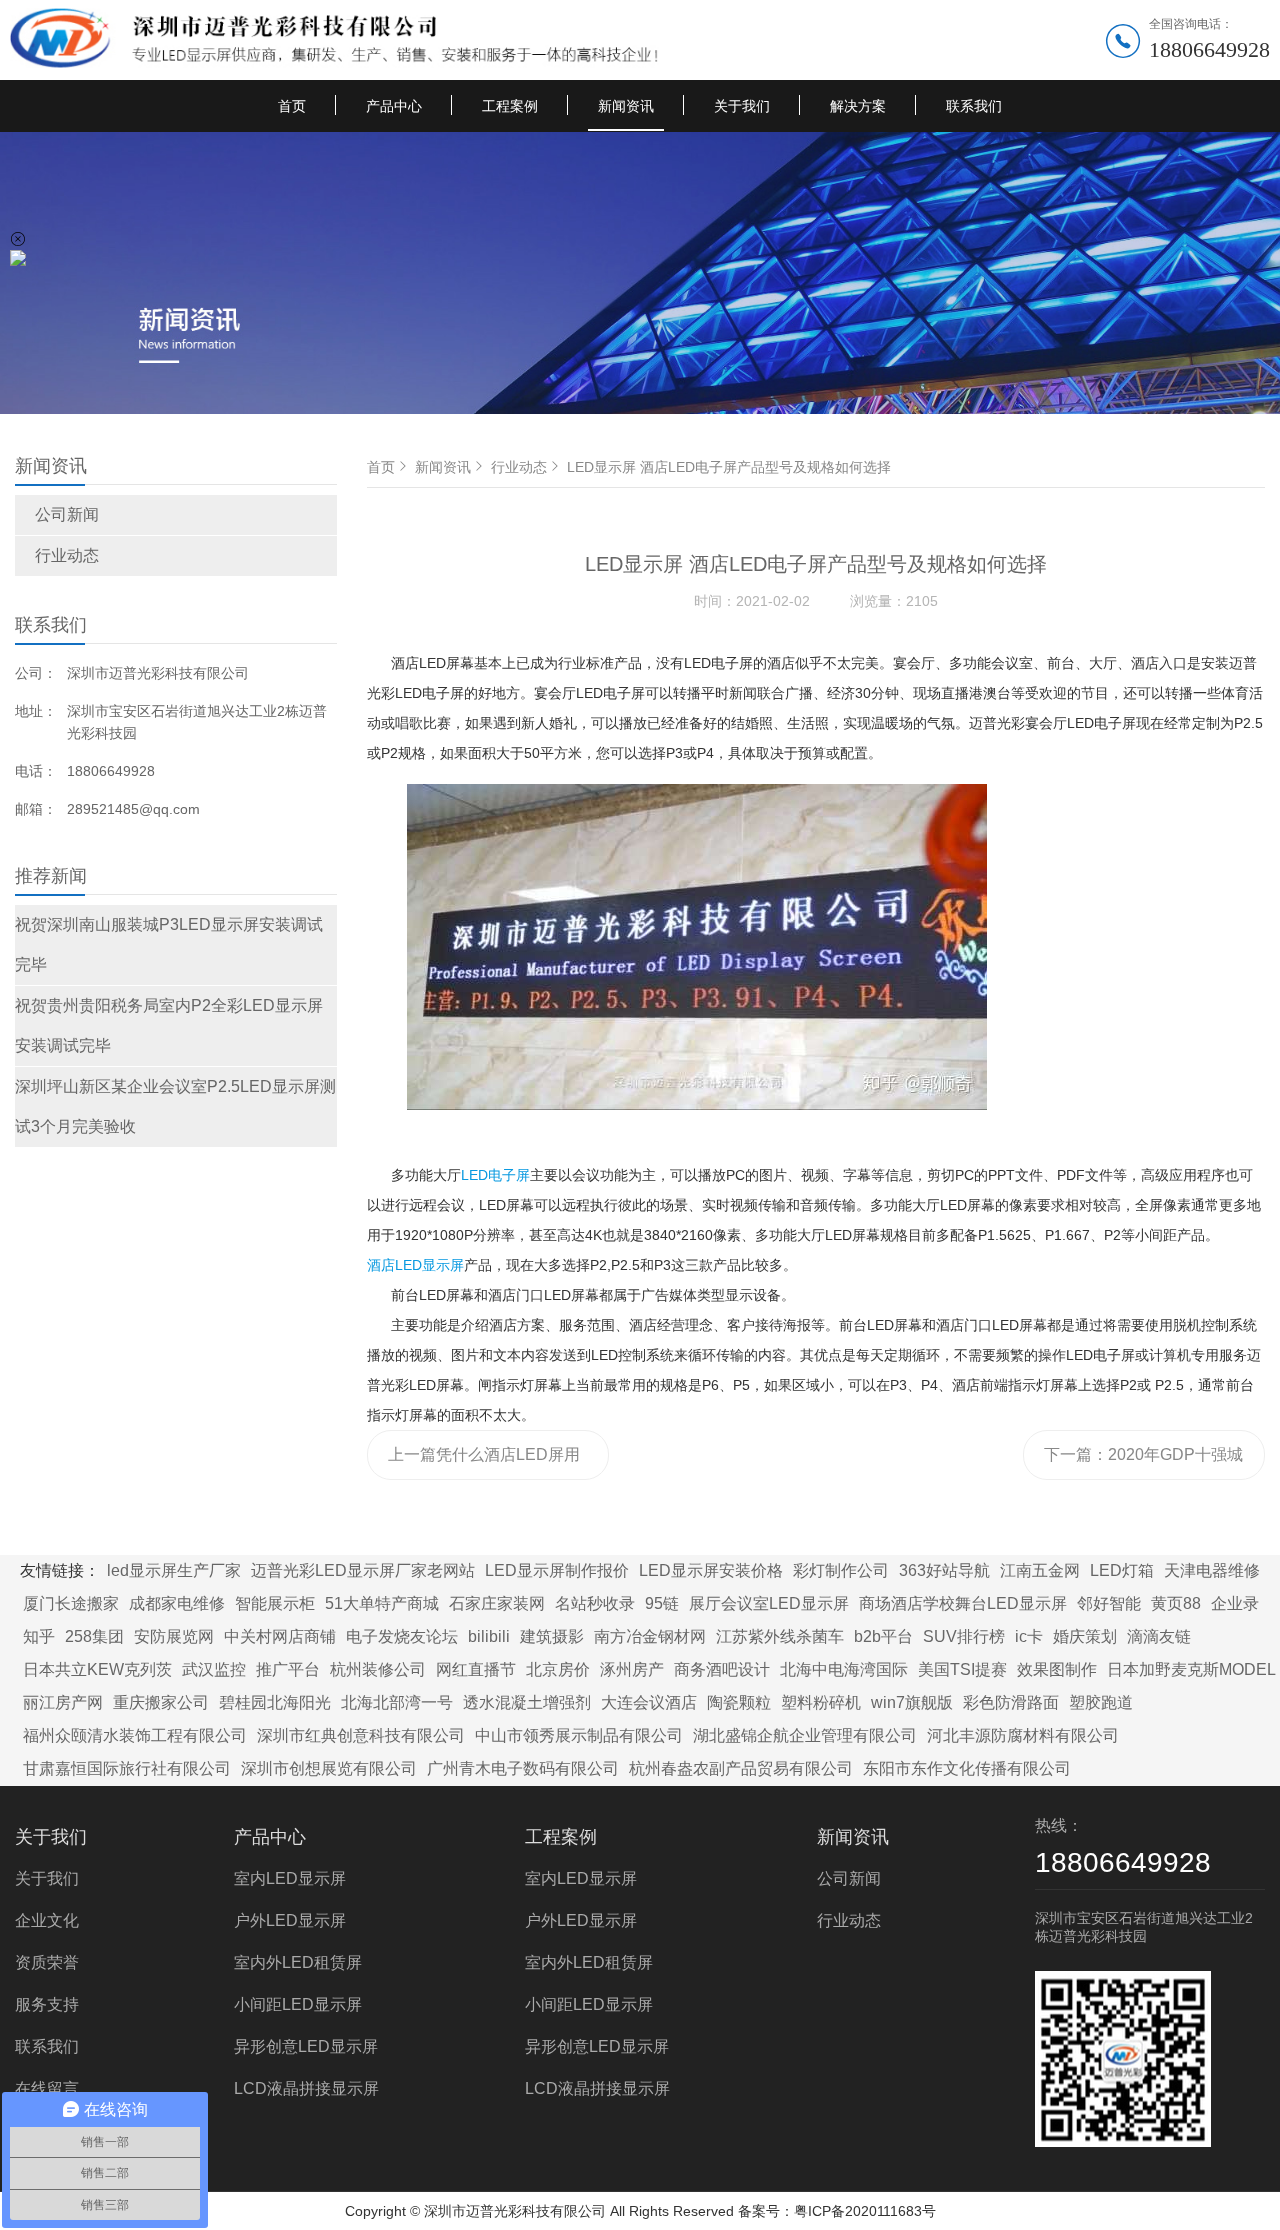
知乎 (39, 1636)
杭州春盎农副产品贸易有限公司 (741, 1768)
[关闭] (18, 239)
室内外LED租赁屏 (298, 1962)
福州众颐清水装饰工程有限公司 (135, 1735)
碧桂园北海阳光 (275, 1702)
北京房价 (558, 1669)
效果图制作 (1057, 1669)
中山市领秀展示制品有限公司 (579, 1735)
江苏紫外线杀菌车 (780, 1636)
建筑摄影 (552, 1636)
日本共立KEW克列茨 (97, 1669)
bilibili (489, 1636)
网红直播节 (476, 1669)
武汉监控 (214, 1669)
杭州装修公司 (378, 1669)
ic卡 (1029, 1636)
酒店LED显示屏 (415, 1265)
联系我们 (974, 106)
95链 (662, 1603)
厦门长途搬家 (71, 1603)
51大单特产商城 (382, 1603)
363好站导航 (944, 1570)
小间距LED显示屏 (298, 2004)
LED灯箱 (1122, 1570)
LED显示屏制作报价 (557, 1570)
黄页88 (1176, 1603)
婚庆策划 (1085, 1636)
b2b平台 (883, 1636)
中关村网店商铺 (280, 1636)
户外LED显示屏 (290, 1920)
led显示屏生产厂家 (174, 1570)
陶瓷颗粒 (739, 1702)
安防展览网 (174, 1636)
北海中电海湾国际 (844, 1669)
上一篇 (484, 1463)
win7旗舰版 (912, 1702)
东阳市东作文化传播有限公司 (967, 1768)
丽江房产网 (63, 1702)
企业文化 (47, 1920)
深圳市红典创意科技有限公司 (361, 1735)
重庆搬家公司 (161, 1702)
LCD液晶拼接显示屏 (306, 2088)
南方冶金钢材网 (650, 1636)
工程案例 (510, 106)
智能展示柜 (275, 1603)
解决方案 (858, 106)
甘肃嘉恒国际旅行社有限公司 (127, 1768)
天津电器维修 (1212, 1570)
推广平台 (288, 1669)
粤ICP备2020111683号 (865, 2211)
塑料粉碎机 (821, 1702)
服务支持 (47, 2004)
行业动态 (67, 555)
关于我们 (742, 106)
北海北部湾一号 (397, 1702)
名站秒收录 (595, 1603)
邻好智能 (1109, 1603)
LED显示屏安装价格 (711, 1570)
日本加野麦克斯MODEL (1191, 1669)
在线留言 (47, 2088)
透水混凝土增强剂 (527, 1702)
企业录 (1235, 1603)
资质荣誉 (47, 1962)
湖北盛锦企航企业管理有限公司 (805, 1735)
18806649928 (1209, 49)
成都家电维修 (177, 1603)
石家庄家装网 (497, 1603)
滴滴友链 (1159, 1636)
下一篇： (1143, 1463)
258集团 (94, 1636)
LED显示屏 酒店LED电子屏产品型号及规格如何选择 (729, 467)
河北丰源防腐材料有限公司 (1023, 1735)
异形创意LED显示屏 (306, 2046)
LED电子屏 (495, 1175)
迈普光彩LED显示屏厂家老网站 (363, 1570)
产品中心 (394, 106)
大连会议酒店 (649, 1702)
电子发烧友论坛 (402, 1636)
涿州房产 (632, 1669)
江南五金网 (1040, 1570)
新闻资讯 (626, 106)
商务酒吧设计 (722, 1669)
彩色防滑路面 (1011, 1702)
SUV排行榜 (964, 1636)
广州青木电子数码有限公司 (523, 1768)
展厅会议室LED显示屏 (769, 1603)
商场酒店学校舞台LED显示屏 (963, 1603)
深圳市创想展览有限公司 (329, 1768)
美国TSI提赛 (962, 1669)
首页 (292, 106)
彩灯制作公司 (841, 1570)
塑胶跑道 (1101, 1702)
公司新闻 (67, 514)
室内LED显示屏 (290, 1878)
